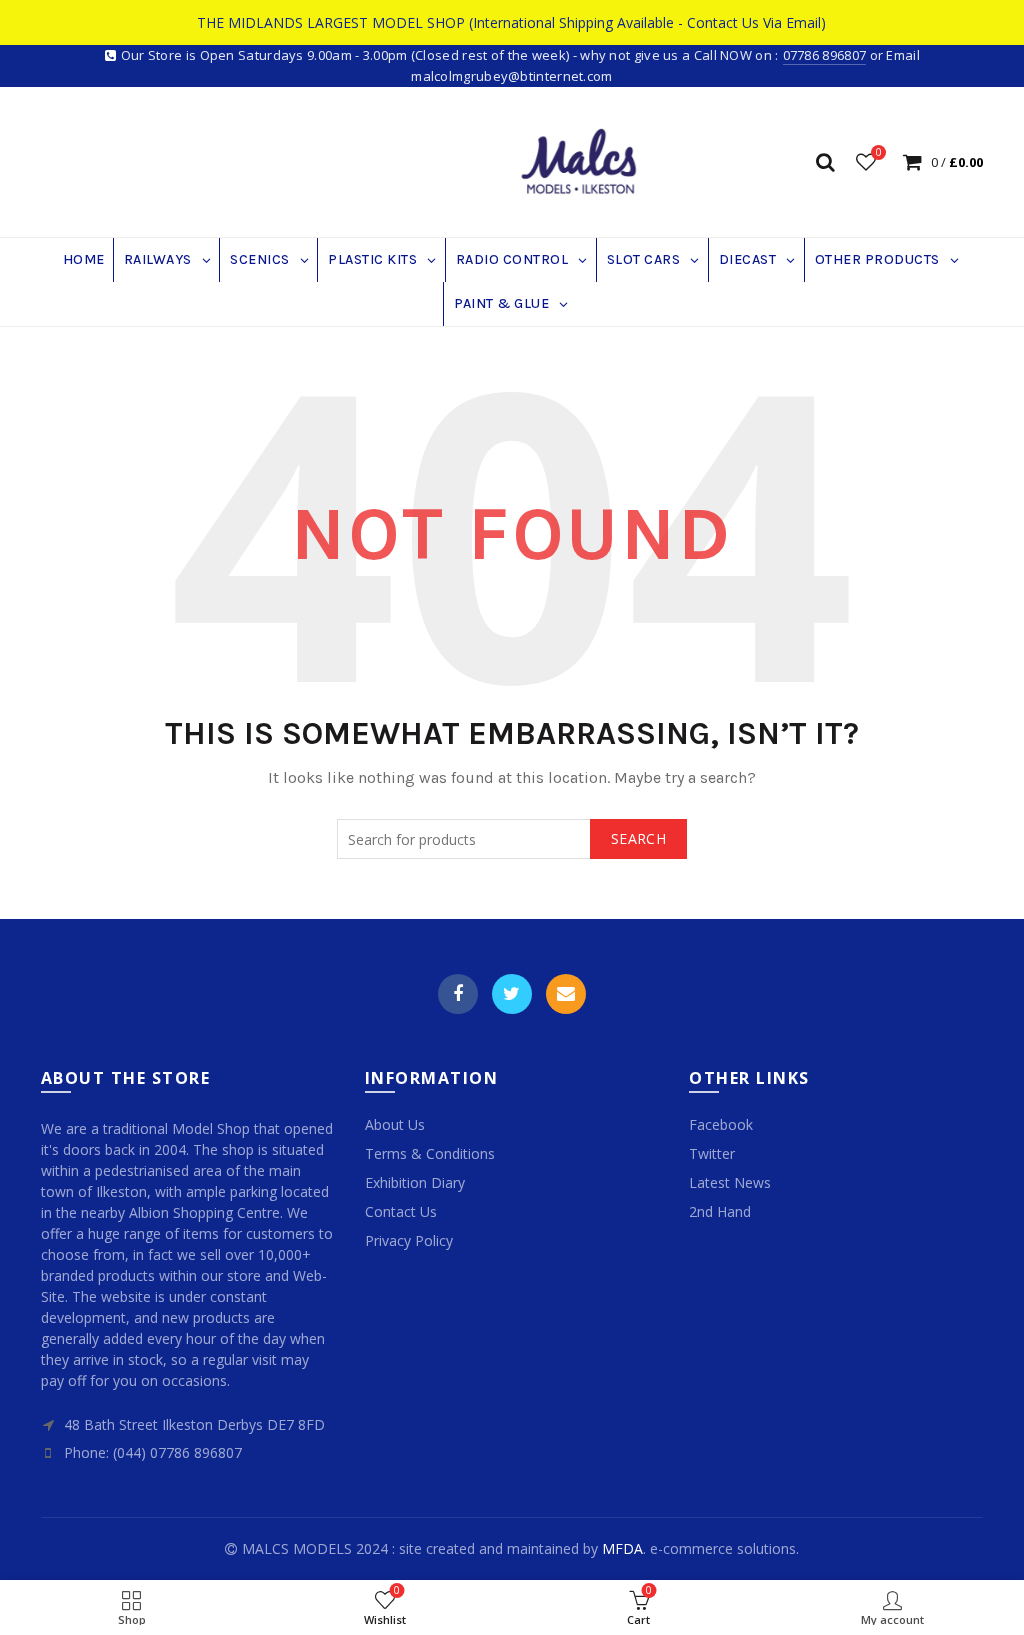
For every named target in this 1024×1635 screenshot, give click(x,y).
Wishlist (878, 153)
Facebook (458, 994)
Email (566, 994)
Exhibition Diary (415, 1182)
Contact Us (401, 1211)
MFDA (622, 1548)
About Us (395, 1124)
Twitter (512, 994)
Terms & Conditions (430, 1153)
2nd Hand (720, 1211)
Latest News (730, 1182)
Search (638, 838)
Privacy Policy (409, 1240)
